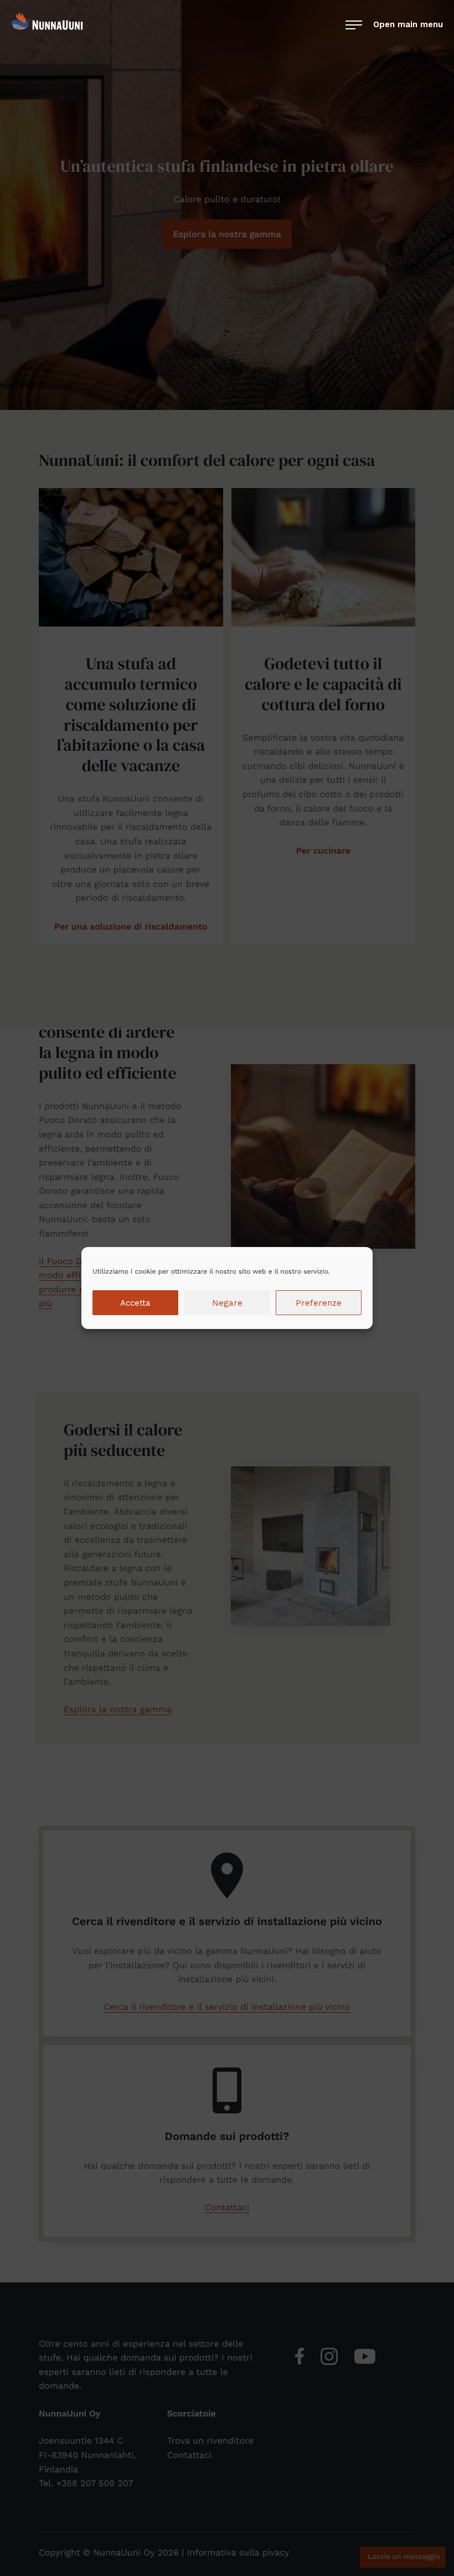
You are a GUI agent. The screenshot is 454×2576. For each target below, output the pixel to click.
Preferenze (319, 1303)
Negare (227, 1303)
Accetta (135, 1303)
